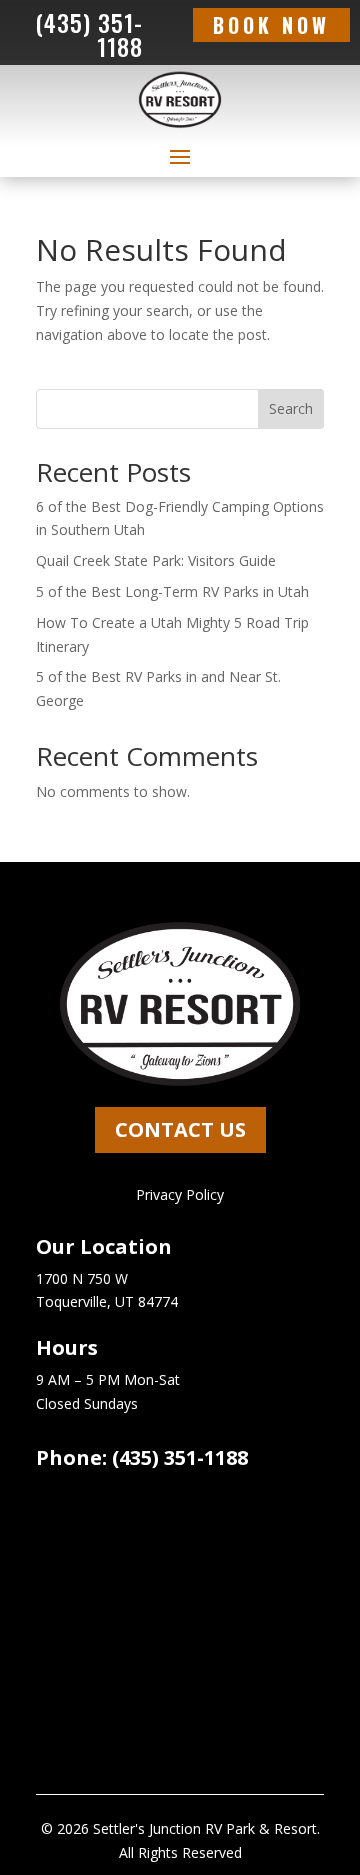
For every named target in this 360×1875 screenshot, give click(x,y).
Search (291, 408)
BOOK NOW (271, 25)
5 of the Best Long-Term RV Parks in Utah (172, 591)
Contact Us (180, 1129)
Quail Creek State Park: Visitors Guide (156, 560)
